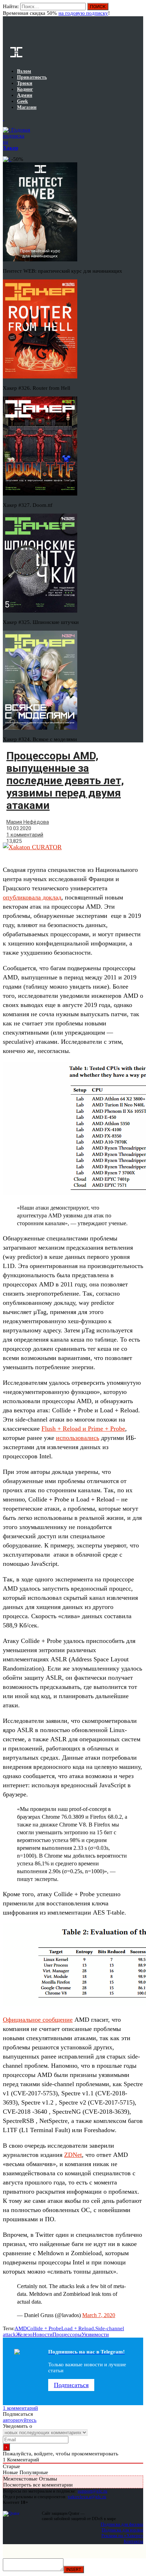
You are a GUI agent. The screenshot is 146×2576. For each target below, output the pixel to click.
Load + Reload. (78, 2328)
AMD (21, 2328)
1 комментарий (25, 835)
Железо (24, 2334)
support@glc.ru (92, 2491)
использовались (78, 1438)
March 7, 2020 (99, 2315)
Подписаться (71, 2385)
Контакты (133, 2541)
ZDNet (73, 2155)
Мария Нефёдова (28, 822)
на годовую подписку (83, 13)
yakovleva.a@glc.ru (87, 2497)
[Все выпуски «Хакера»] (4, 118)
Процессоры (67, 2334)
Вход (138, 10)
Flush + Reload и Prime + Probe (83, 1429)
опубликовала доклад (32, 897)
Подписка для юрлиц (122, 2530)
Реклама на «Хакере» (122, 2536)
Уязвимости (95, 2334)
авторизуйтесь (20, 2420)
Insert (74, 2569)
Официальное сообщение (38, 2020)
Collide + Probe (44, 2328)
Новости (43, 2334)
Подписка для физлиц (122, 2524)
